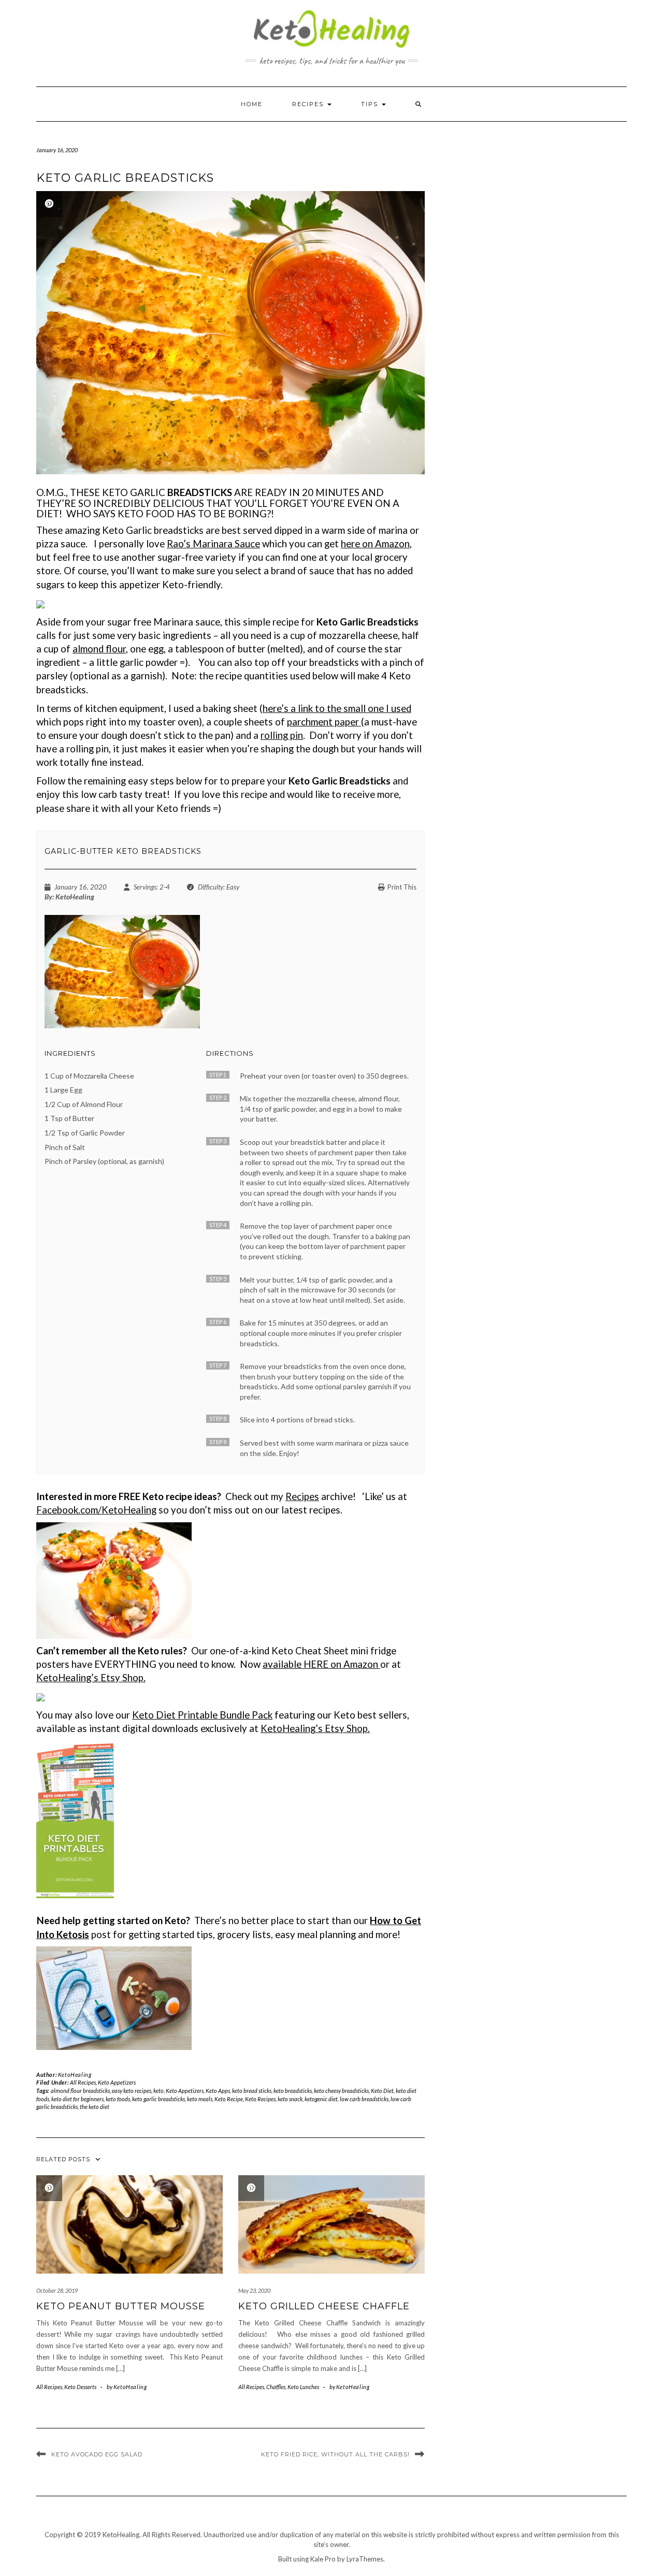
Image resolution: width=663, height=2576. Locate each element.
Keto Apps (218, 2091)
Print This (402, 887)
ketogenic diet (321, 2099)
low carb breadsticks (364, 2099)
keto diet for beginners (77, 2099)
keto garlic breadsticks (158, 2099)
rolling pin (282, 735)
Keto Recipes (260, 2099)
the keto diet (95, 2107)
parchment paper (324, 722)
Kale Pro (323, 2559)
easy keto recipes (132, 2091)
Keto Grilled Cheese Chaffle (324, 2306)
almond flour (99, 649)
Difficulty (211, 887)
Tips (371, 104)
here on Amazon (375, 544)
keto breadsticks (293, 2091)
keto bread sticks (252, 2091)
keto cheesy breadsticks (341, 2091)
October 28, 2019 (57, 2290)
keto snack (290, 2099)
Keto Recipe (229, 2099)
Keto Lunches (303, 2387)
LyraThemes (365, 2559)
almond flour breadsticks (80, 2091)
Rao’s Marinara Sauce (213, 544)
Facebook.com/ (69, 1510)
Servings (145, 887)
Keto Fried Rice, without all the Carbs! (335, 2454)
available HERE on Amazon (321, 1664)
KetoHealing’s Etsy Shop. (91, 1678)
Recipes (309, 104)
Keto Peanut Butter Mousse (121, 2306)
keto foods (118, 2099)
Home (252, 104)
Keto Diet (382, 2091)
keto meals (200, 2099)
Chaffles (276, 2387)
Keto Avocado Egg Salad (97, 2454)
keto (158, 2091)
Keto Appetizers (117, 2082)
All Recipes (83, 2082)
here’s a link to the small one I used (337, 708)
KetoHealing (129, 1510)
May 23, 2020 (254, 2290)
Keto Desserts (80, 2387)
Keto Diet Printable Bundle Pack (202, 1715)
